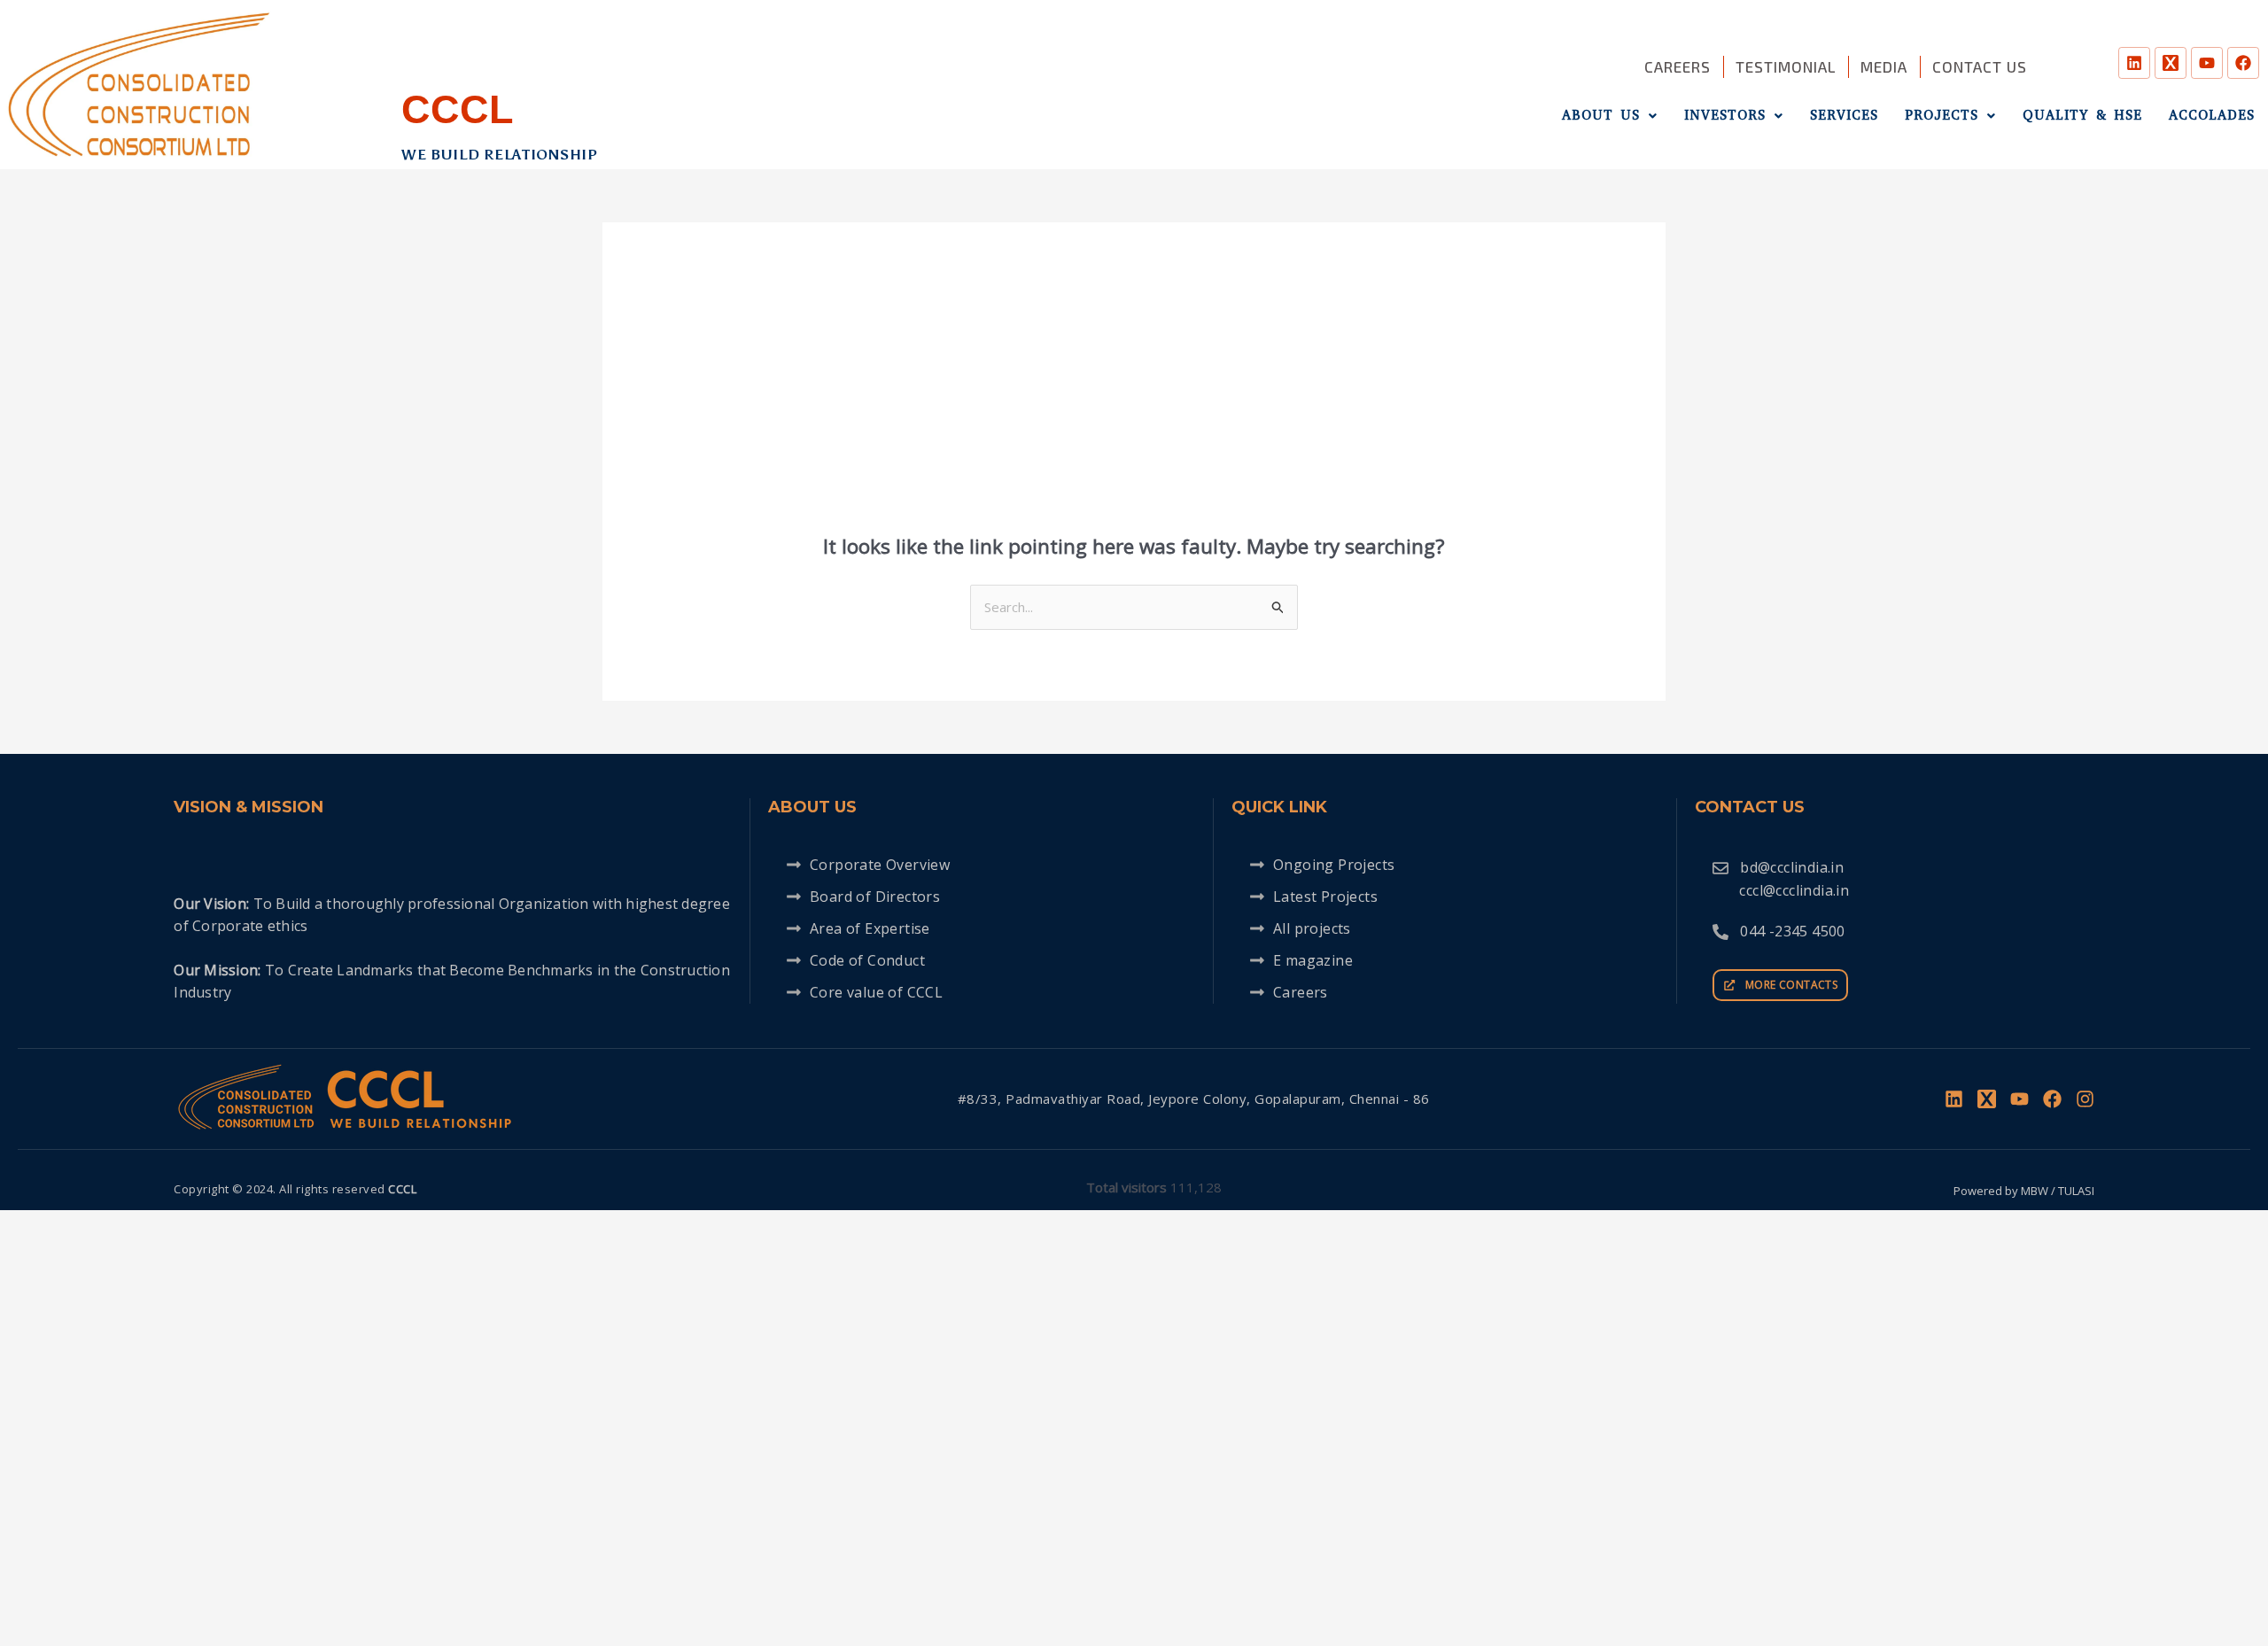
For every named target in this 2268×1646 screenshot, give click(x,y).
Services (1844, 115)
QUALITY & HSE (2082, 115)
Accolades (2212, 115)
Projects (1942, 115)
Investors (1725, 115)
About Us (1601, 115)
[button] (1610, 116)
